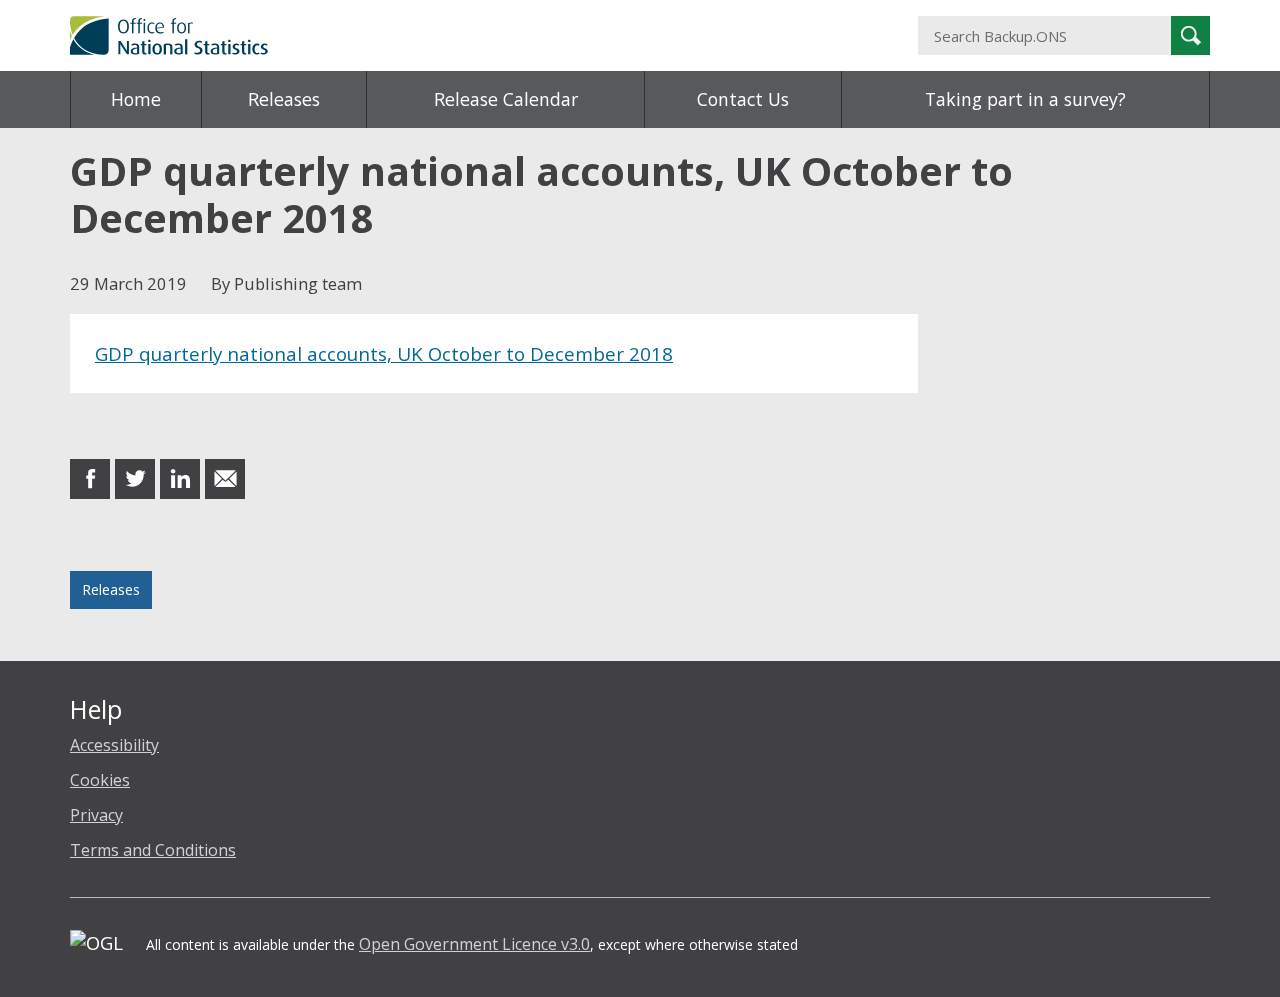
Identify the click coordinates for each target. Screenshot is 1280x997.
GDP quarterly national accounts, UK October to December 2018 (384, 353)
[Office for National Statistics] (445, 35)
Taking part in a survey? (1025, 99)
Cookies (100, 780)
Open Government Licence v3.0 (474, 944)
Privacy (96, 815)
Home (136, 99)
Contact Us (743, 99)
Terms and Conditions (153, 850)
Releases (284, 99)
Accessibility (114, 745)
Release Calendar (506, 99)
